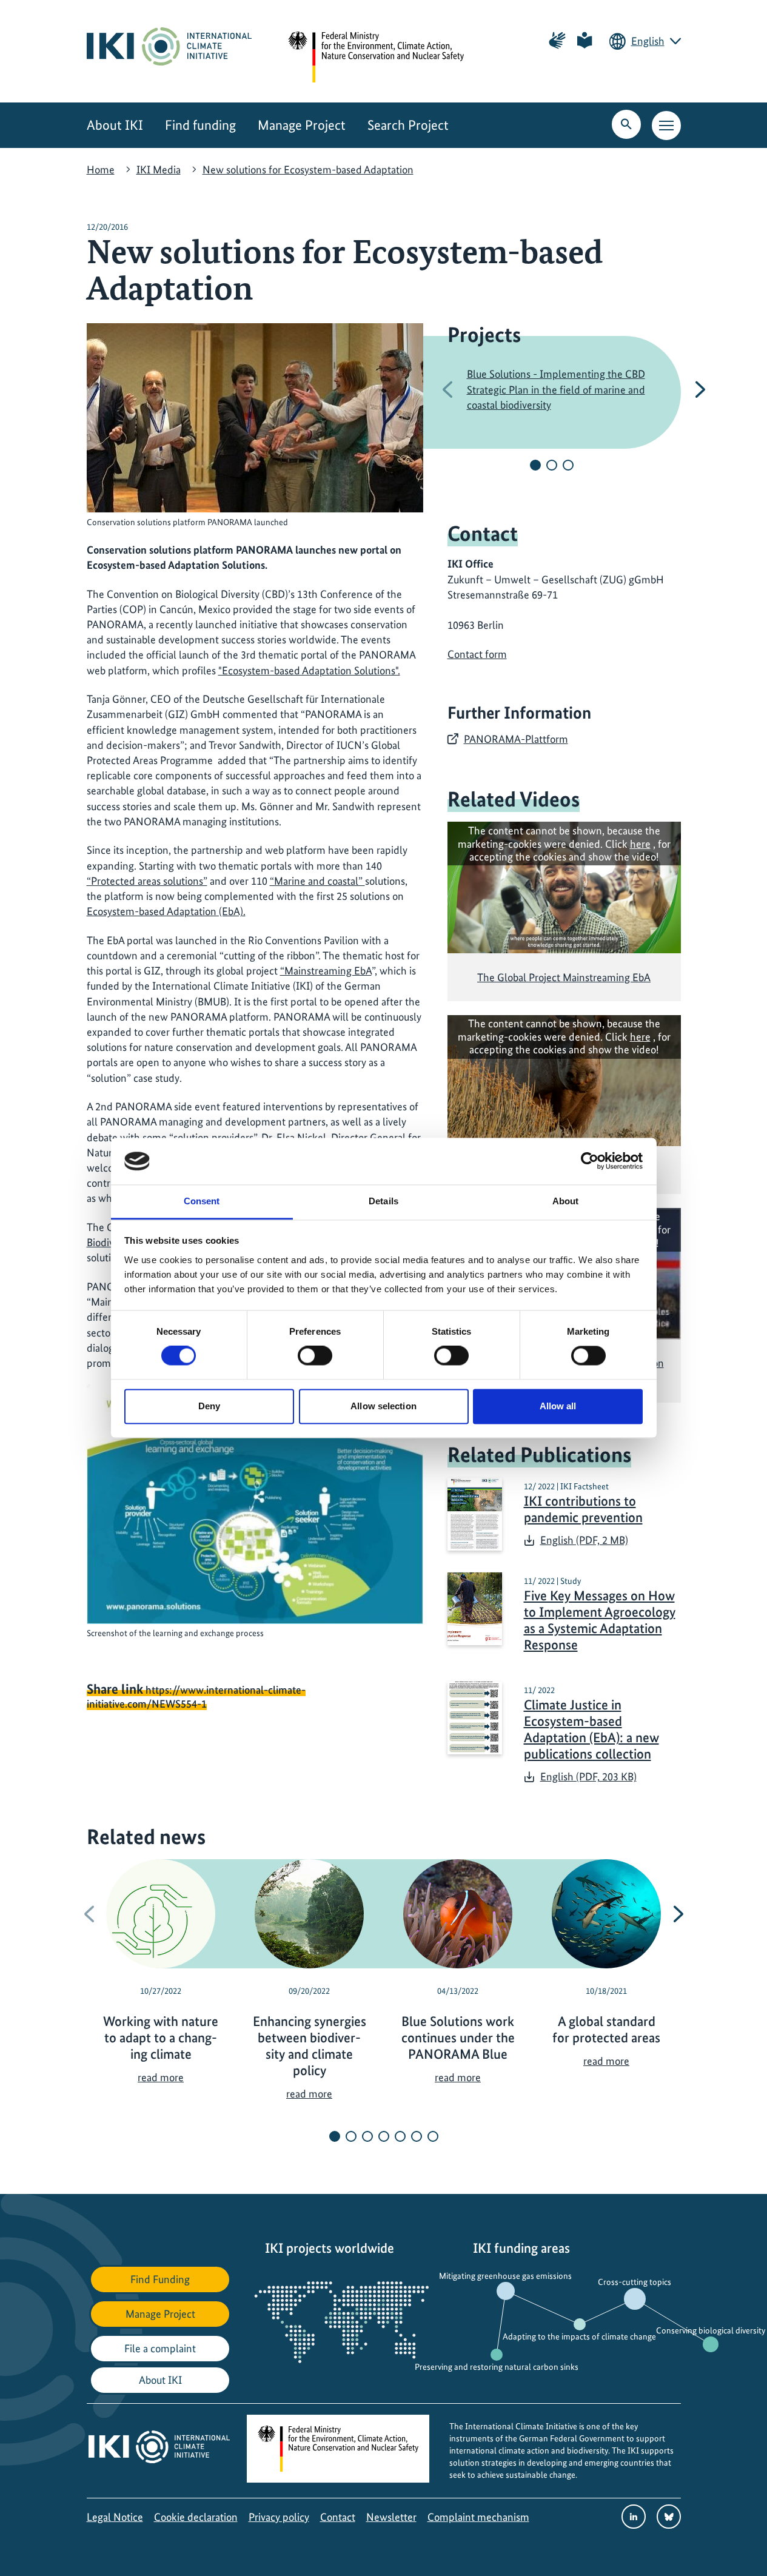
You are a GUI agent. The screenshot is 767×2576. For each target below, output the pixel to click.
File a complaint (160, 2348)
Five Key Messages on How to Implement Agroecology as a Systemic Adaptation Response (600, 1620)
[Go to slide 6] (417, 2136)
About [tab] (566, 1201)
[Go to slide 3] (568, 465)
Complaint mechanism (478, 2517)
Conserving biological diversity (711, 2330)
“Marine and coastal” (317, 881)
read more (161, 2077)
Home (101, 169)
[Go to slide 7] (433, 2136)
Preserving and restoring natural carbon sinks (497, 2367)
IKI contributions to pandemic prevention (583, 1509)
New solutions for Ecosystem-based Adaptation (308, 169)
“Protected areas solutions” (147, 881)
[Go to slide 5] (400, 2136)
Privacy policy (279, 2517)
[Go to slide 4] (384, 2136)
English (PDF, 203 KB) (588, 1776)
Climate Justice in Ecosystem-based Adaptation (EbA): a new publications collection (591, 1729)
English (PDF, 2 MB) (584, 1540)
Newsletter (391, 2517)
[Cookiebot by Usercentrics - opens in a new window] (590, 1161)
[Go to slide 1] (535, 465)
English (648, 41)
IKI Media (159, 169)
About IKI (115, 125)
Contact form (477, 654)
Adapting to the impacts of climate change (579, 2336)
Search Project (408, 125)
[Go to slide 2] (552, 465)
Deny (209, 1406)
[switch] (315, 1356)
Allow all (558, 1406)
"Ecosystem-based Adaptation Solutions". (309, 670)
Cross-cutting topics (635, 2282)
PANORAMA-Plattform (516, 739)
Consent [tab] (202, 1201)
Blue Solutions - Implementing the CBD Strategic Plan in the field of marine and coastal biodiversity (556, 389)
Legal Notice (115, 2517)
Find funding (200, 125)
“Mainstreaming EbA (326, 971)
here (640, 844)
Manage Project (302, 125)
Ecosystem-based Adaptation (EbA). (166, 911)
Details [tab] (384, 1201)
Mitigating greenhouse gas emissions (505, 2276)
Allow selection (384, 1406)
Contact (338, 2517)
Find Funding (160, 2279)
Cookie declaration (196, 2517)
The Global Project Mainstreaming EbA (564, 977)
